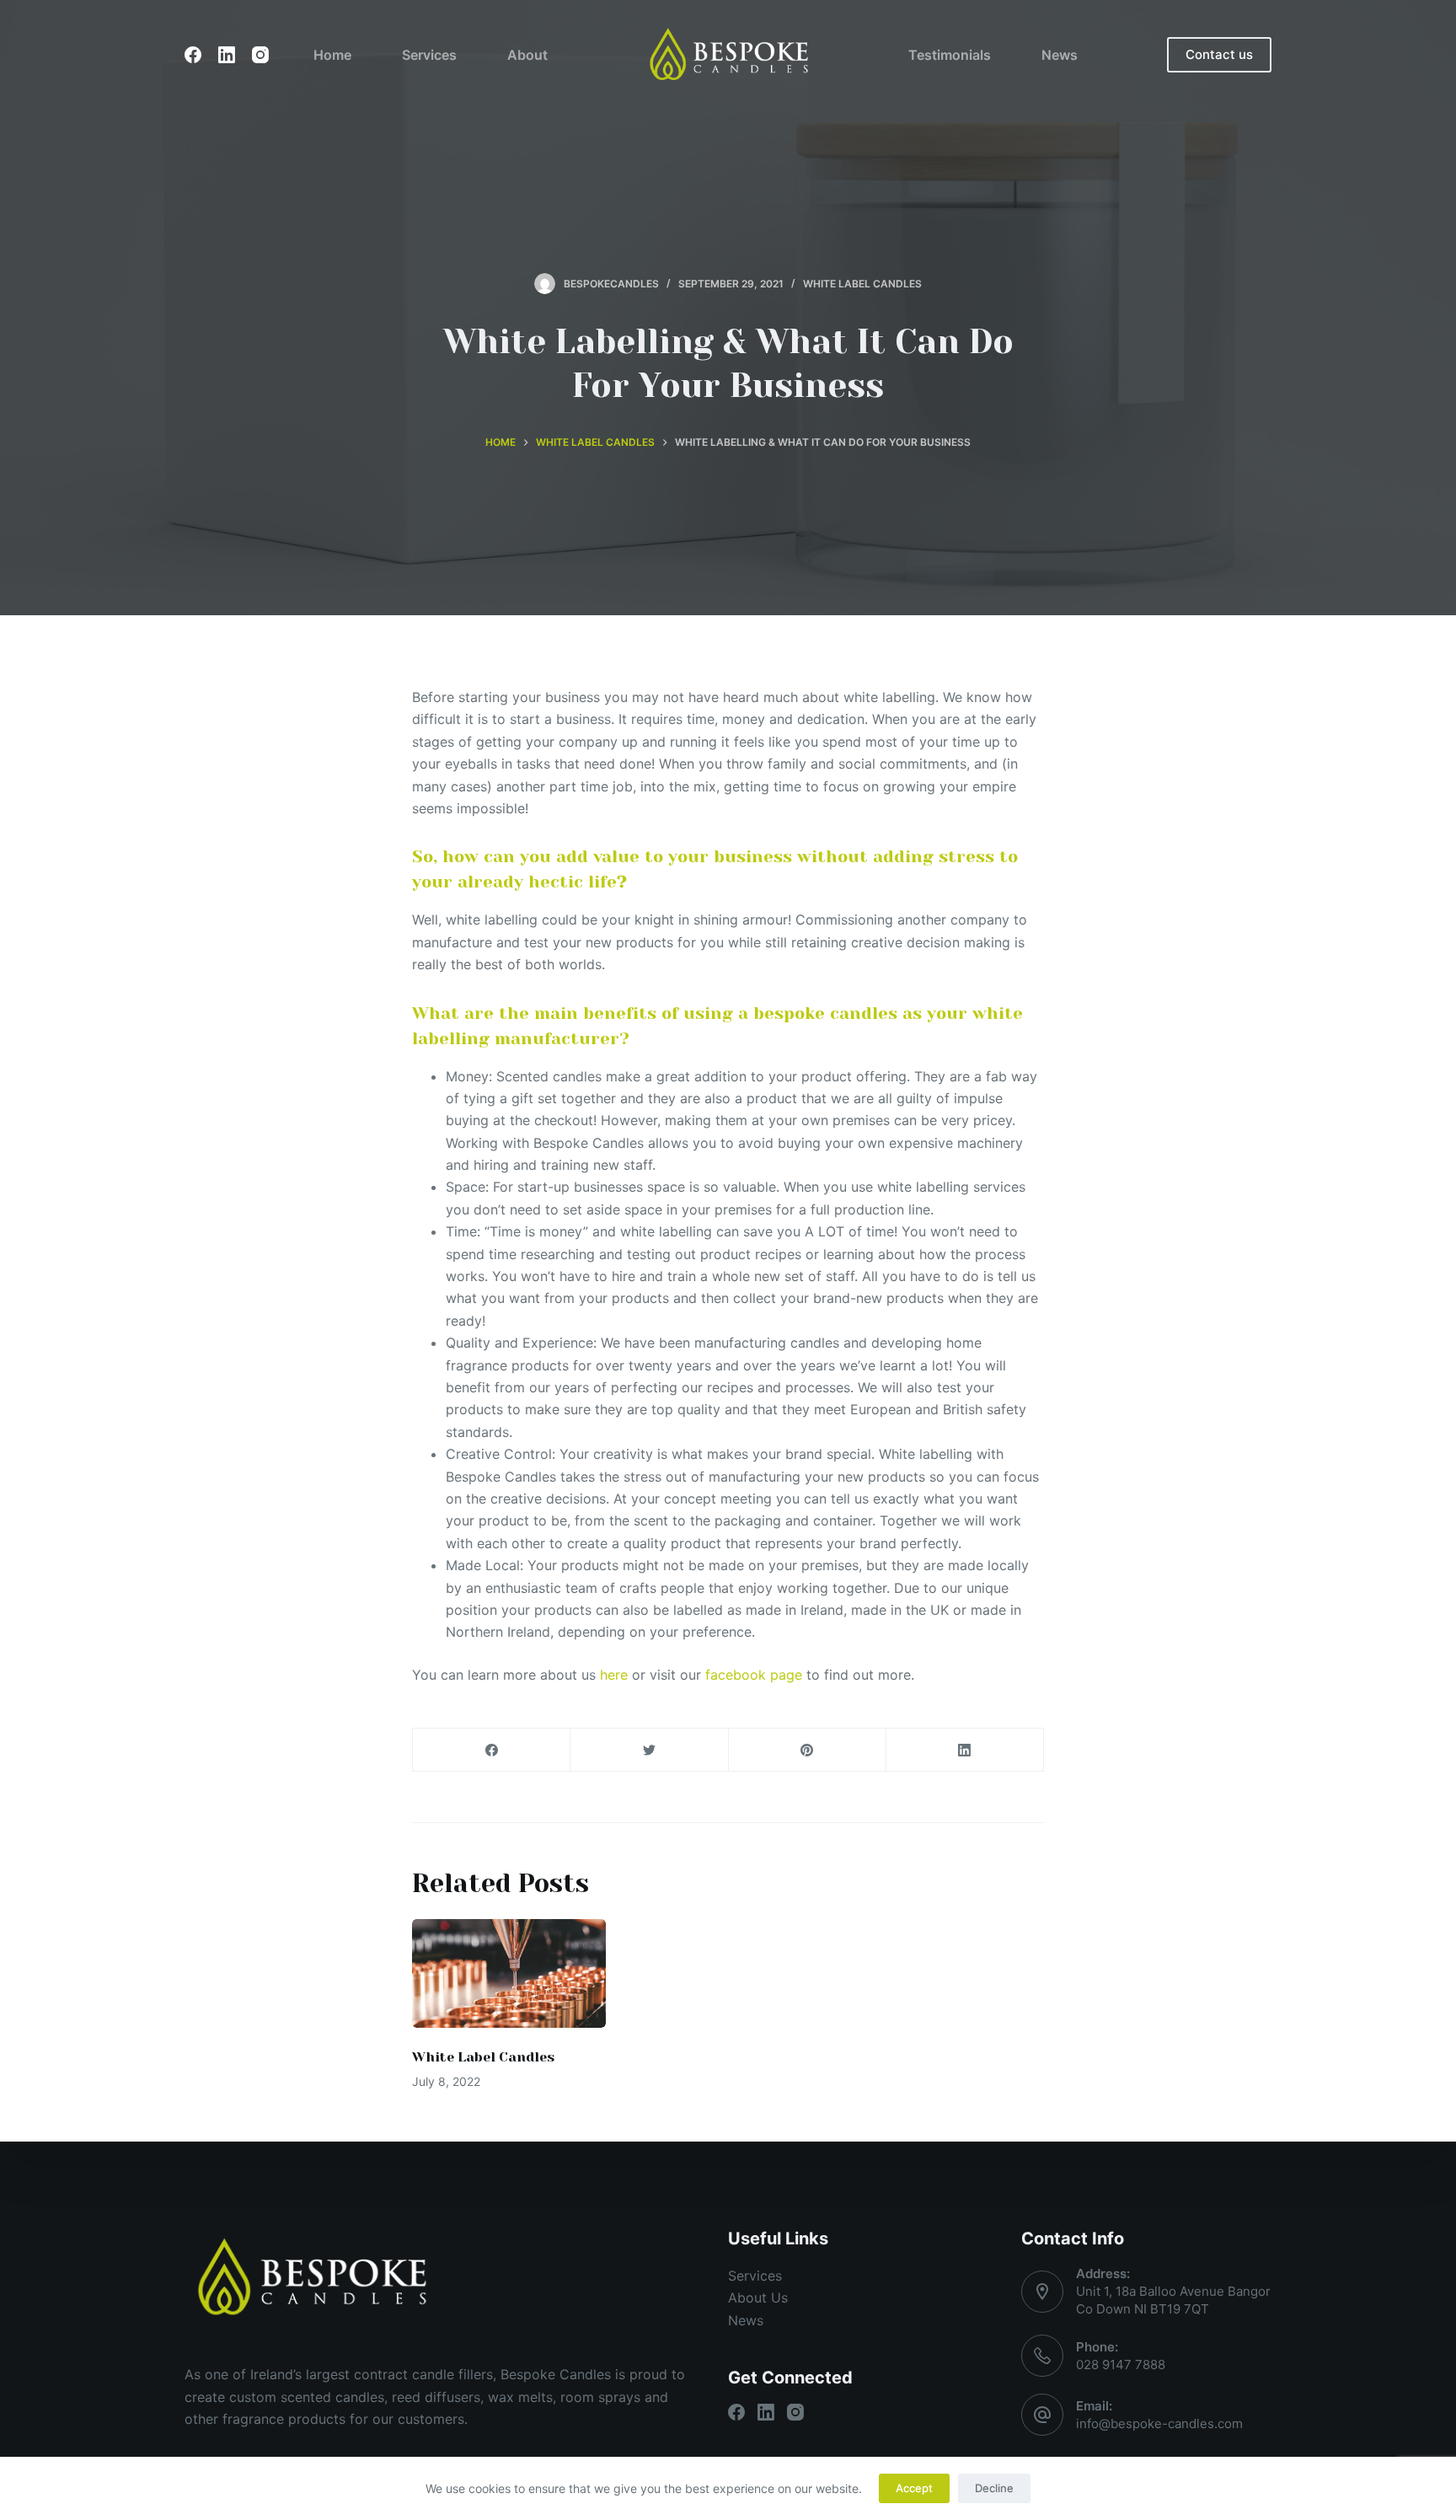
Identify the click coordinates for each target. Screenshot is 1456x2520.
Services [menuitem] (429, 55)
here (614, 1675)
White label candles (862, 284)
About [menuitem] (527, 55)
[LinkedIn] (227, 55)
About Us (758, 2297)
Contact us (1219, 54)
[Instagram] (260, 55)
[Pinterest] (808, 1750)
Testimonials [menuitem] (950, 55)
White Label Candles (483, 2057)
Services (755, 2276)
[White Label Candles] (509, 1973)
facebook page (754, 1675)
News (746, 2320)
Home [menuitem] (332, 55)
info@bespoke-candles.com (1159, 2423)
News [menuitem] (1060, 55)
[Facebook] (193, 55)
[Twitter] (649, 1750)
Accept (914, 2488)
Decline (994, 2488)
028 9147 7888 (1121, 2365)
